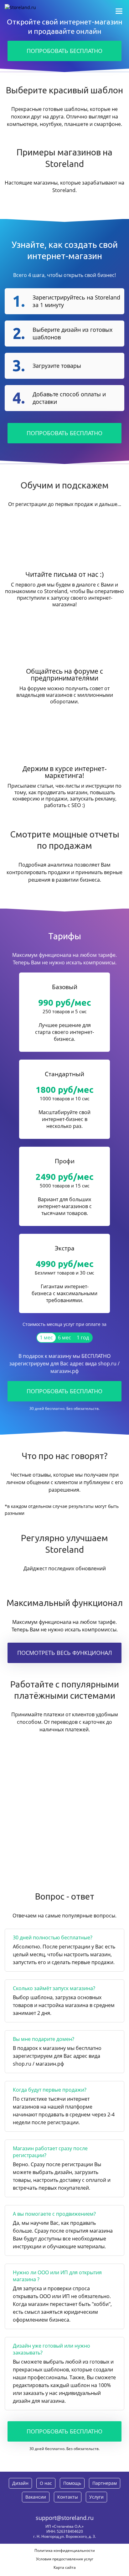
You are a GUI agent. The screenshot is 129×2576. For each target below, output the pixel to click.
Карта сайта (65, 2567)
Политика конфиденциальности (65, 2550)
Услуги (96, 2497)
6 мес (64, 1338)
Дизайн (20, 2483)
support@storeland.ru (65, 2518)
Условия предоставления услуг (65, 2559)
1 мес (46, 1338)
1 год (83, 1338)
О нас (46, 2483)
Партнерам (105, 2483)
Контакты (68, 2497)
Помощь (72, 2483)
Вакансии (36, 2497)
